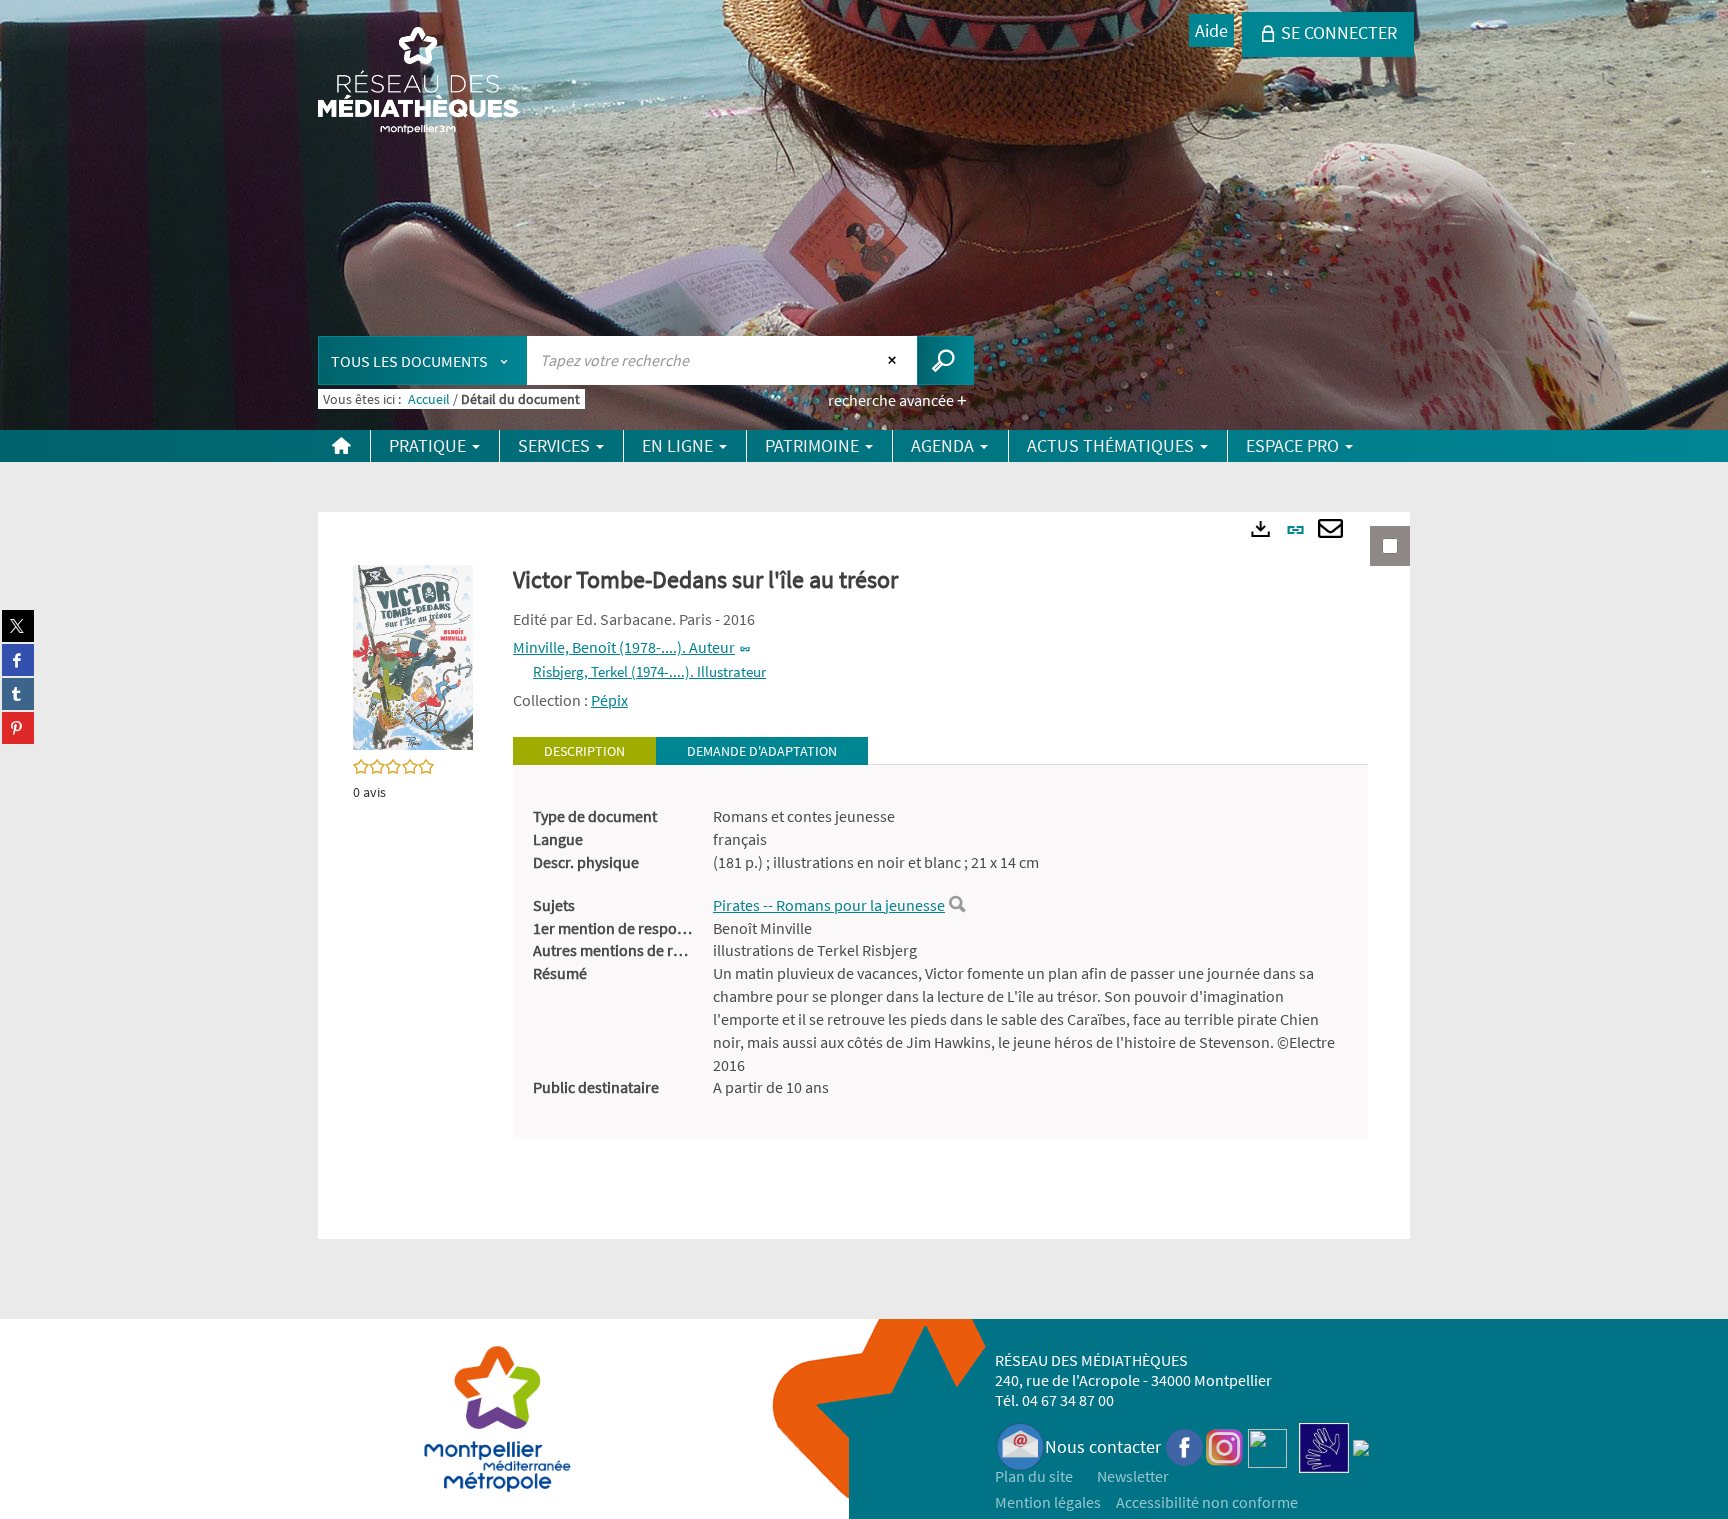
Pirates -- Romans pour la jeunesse (829, 905)
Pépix (609, 700)
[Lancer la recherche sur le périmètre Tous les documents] (945, 360)
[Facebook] (1185, 1446)
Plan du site (1034, 1476)
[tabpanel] (940, 952)
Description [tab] (584, 751)
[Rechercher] (957, 905)
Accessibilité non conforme (1207, 1502)
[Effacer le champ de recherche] (894, 360)
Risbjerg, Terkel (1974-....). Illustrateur (649, 671)
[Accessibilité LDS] (1324, 1446)
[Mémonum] (1361, 1446)
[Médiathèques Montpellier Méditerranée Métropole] (418, 82)
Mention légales (1048, 1502)
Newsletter (1133, 1476)
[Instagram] (1224, 1446)
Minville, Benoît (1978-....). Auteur (624, 647)
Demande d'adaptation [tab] (762, 751)
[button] (413, 656)
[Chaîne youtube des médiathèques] (1267, 1446)
